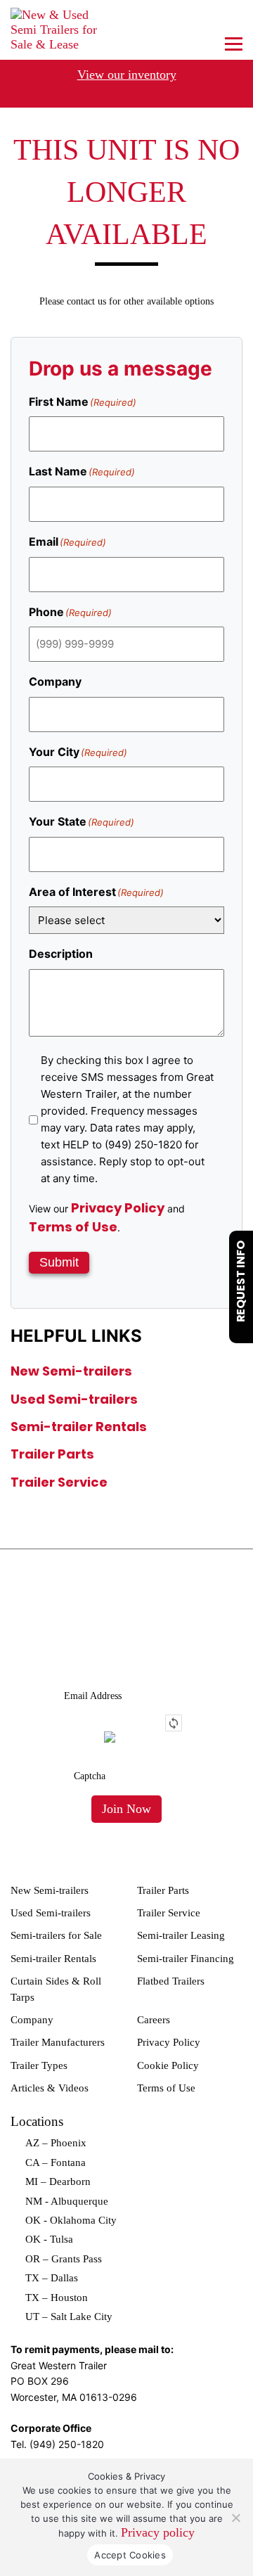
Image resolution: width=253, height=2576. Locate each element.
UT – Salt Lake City (69, 2317)
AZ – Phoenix (56, 2143)
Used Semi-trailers (74, 1399)
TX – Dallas (52, 2278)
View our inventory (127, 75)
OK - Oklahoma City (71, 2220)
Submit (59, 1262)
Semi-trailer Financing (186, 1959)
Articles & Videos (50, 2088)
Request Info (241, 1281)
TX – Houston (57, 2298)
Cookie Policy (168, 2065)
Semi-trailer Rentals (79, 1427)
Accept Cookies (130, 2555)
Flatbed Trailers (171, 1981)
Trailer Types (39, 2065)
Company (32, 2020)
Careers (154, 2020)
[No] (235, 2518)
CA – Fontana (56, 2162)
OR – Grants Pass (64, 2259)
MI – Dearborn (58, 2181)
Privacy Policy (118, 1208)
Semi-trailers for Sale (56, 1935)
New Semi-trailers (71, 1371)
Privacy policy (158, 2532)
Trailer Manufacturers (58, 2042)
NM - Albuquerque (67, 2201)
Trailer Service (59, 1482)
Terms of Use (73, 1227)
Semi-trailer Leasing (181, 1935)
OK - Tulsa (49, 2239)
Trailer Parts (52, 1454)
